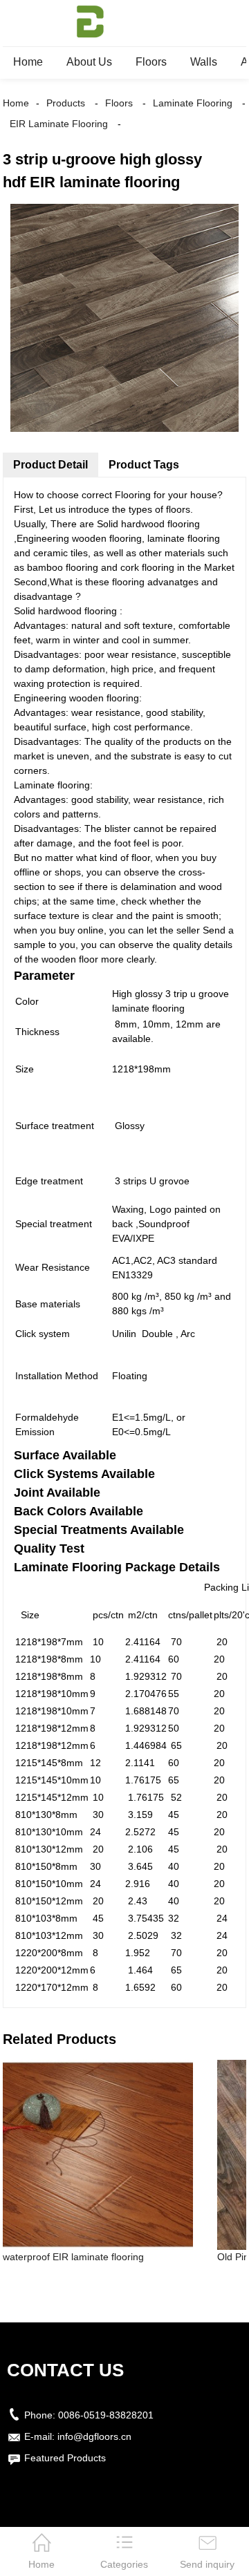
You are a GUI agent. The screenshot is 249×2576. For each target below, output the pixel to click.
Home (28, 62)
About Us (89, 62)
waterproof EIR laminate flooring (73, 2257)
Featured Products (65, 2458)
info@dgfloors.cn (94, 2436)
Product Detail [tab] (50, 465)
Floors (151, 62)
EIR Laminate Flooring (59, 124)
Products (66, 103)
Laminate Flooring (193, 103)
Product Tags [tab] (144, 465)
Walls (204, 62)
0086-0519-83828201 (106, 2415)
